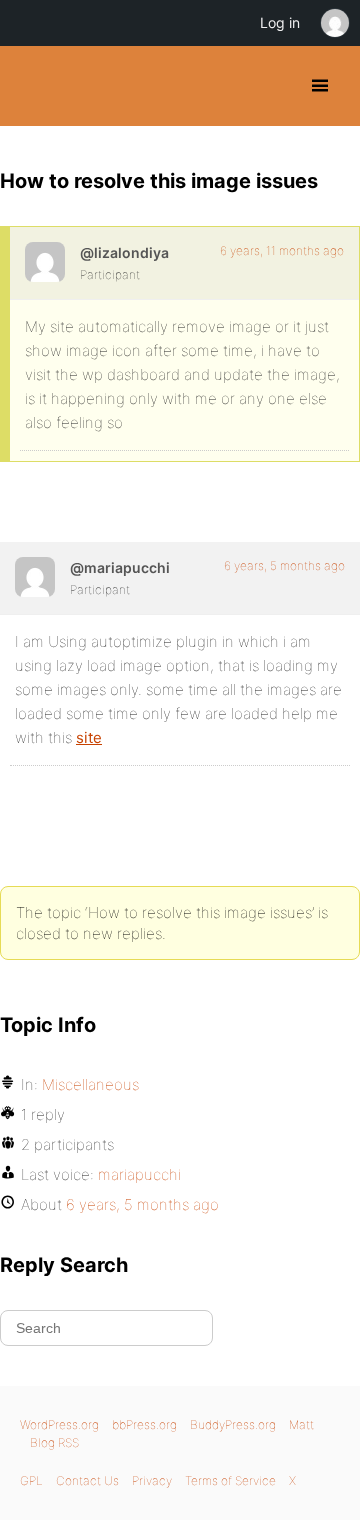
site (89, 737)
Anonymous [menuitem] (334, 23)
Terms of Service (230, 1480)
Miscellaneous (90, 1084)
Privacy (152, 1480)
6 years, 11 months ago (282, 250)
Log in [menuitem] (280, 22)
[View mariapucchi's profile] (35, 577)
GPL (31, 1480)
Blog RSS (54, 1442)
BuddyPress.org (32, 86)
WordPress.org (59, 1424)
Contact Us (87, 1480)
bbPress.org (144, 1424)
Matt (301, 1424)
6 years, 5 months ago (284, 565)
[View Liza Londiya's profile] (45, 262)
